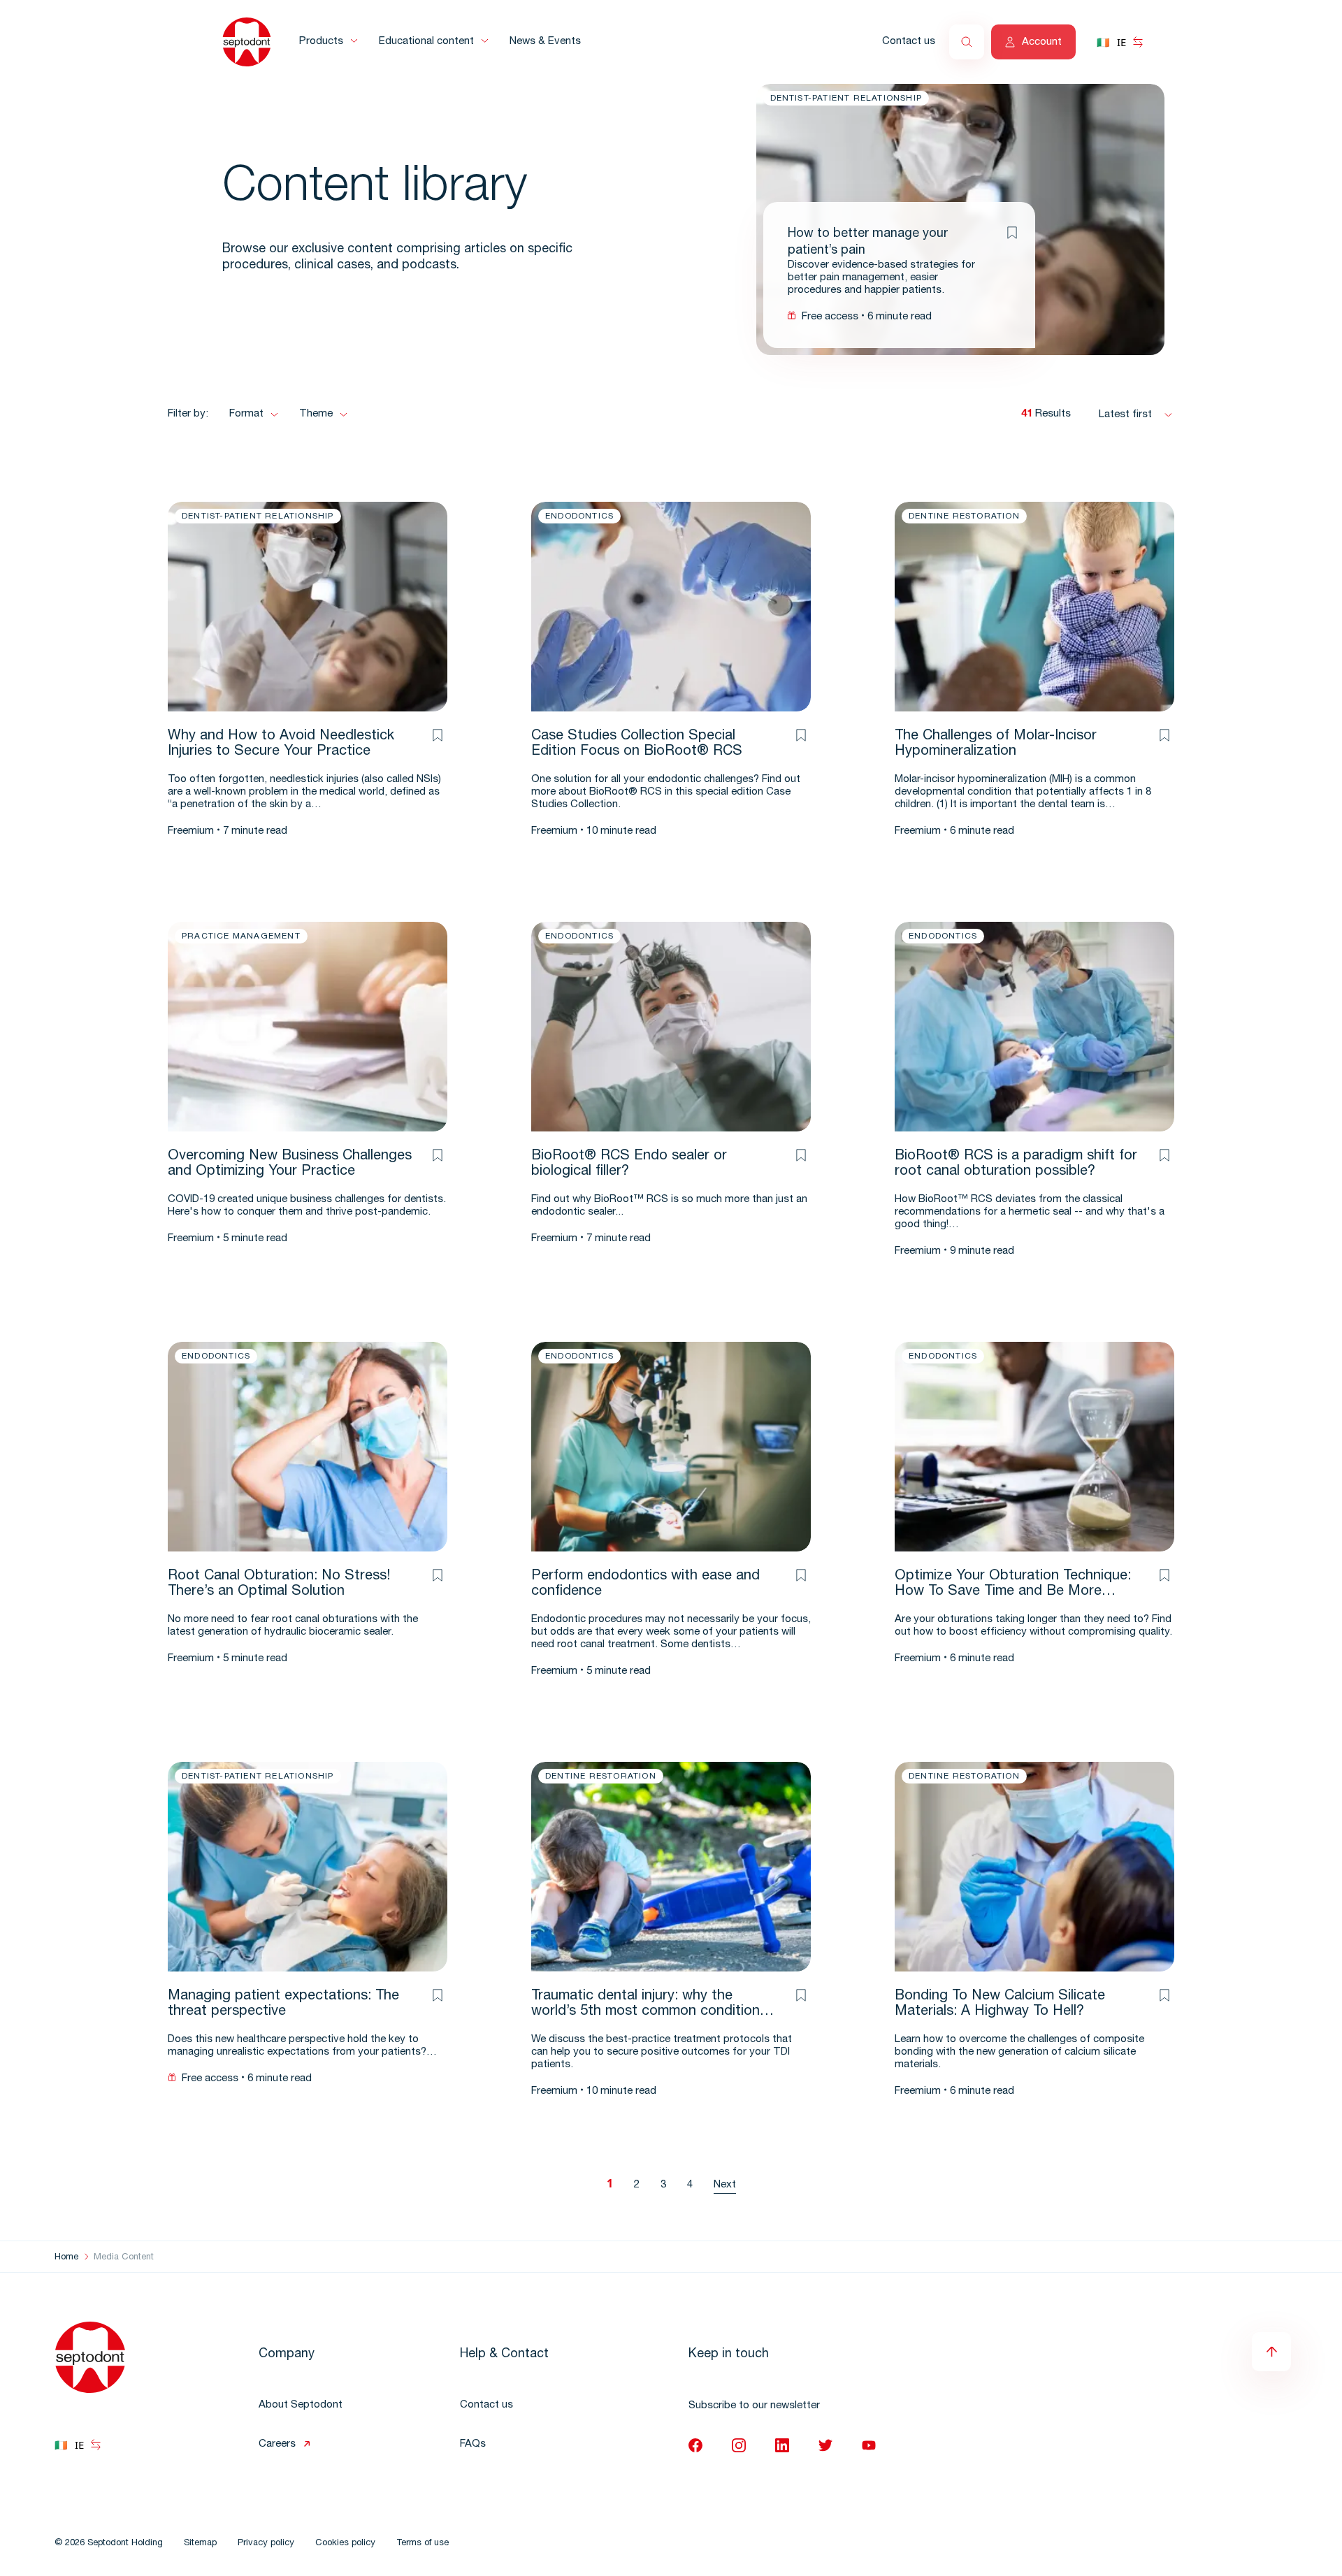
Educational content (426, 42)
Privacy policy (266, 2544)
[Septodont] (247, 42)
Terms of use (423, 2544)
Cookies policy (345, 2544)
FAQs (473, 2444)
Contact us (909, 42)
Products (321, 42)
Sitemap (200, 2544)
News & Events (545, 42)
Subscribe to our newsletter (754, 2406)
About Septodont (301, 2405)
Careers (277, 2444)
